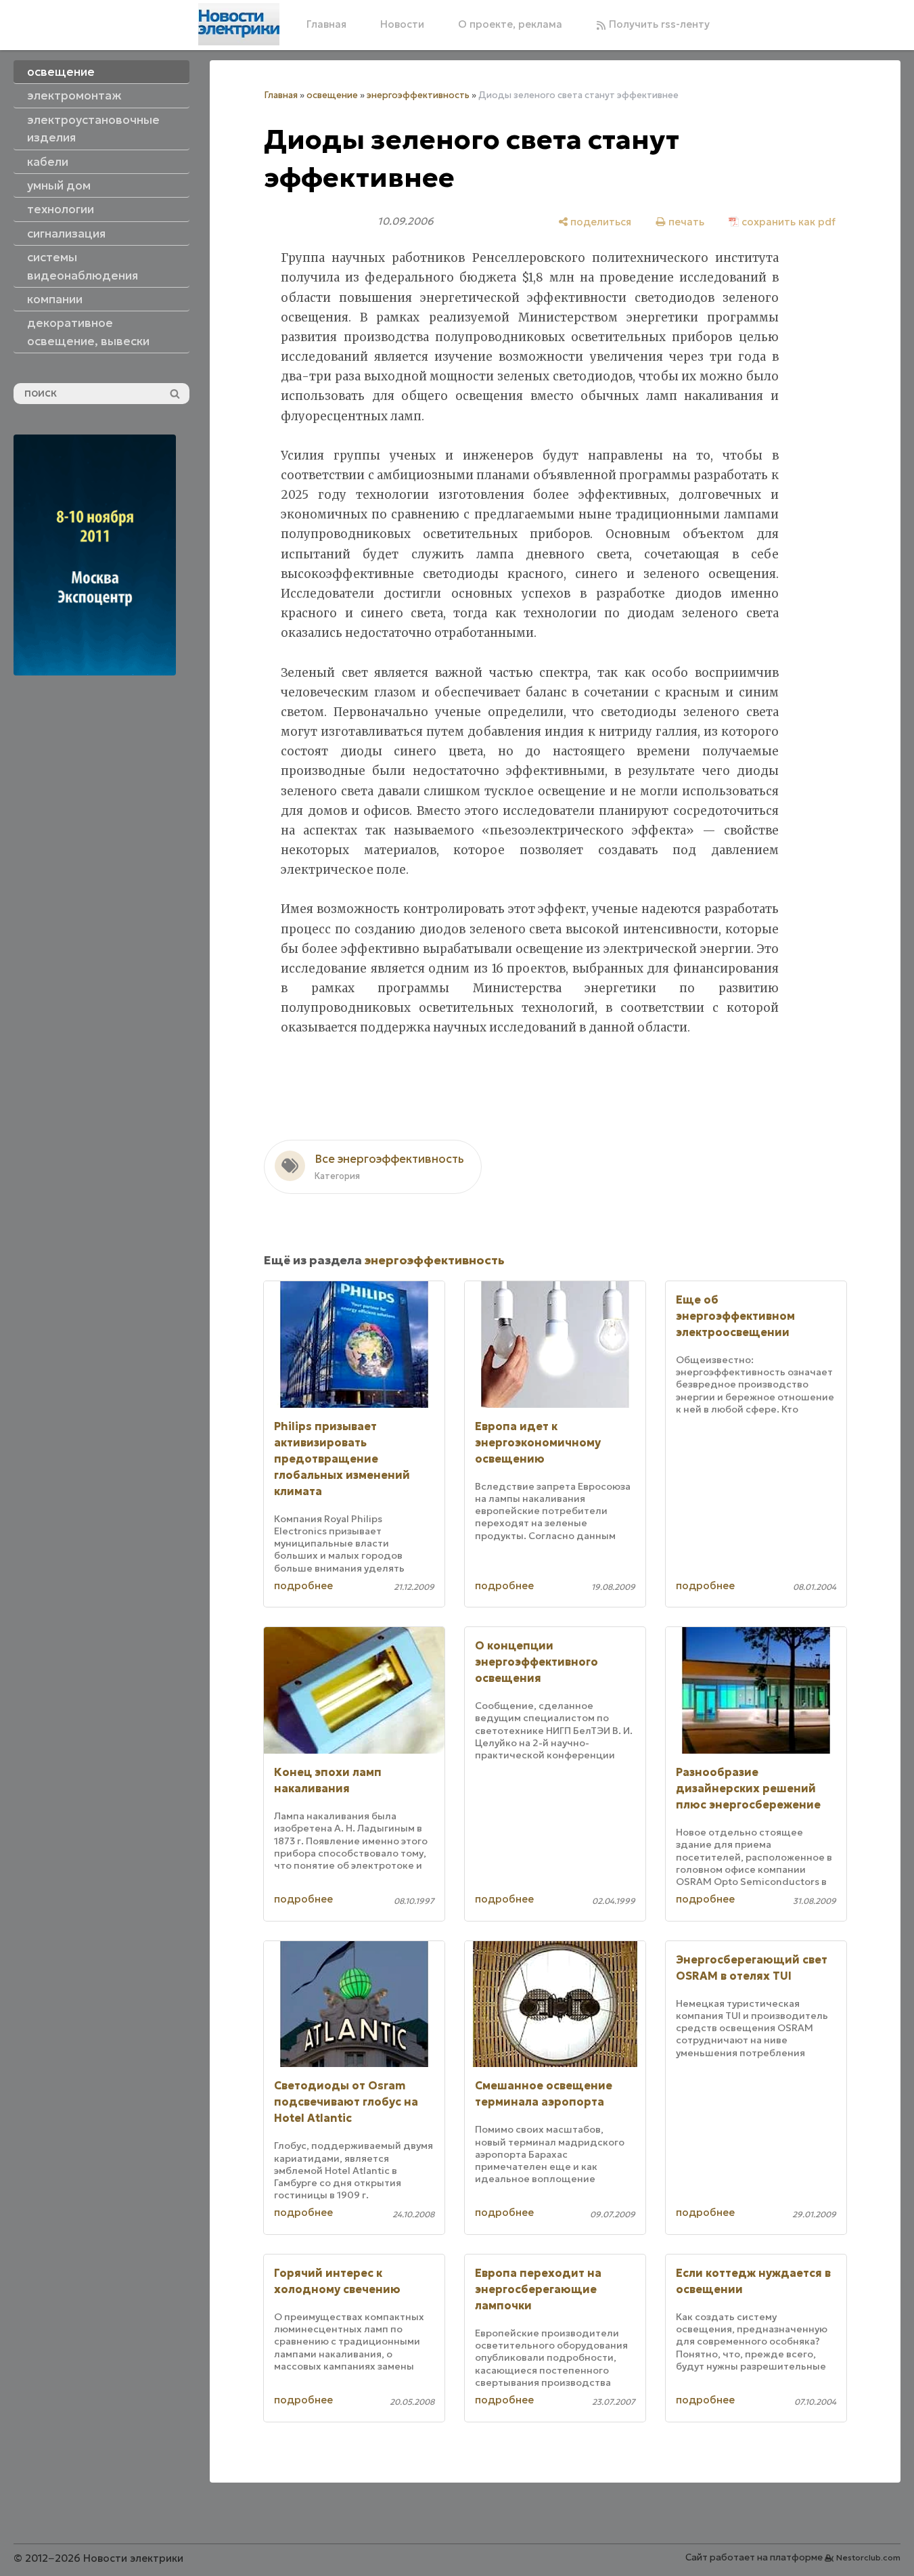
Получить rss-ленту (658, 24)
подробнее (303, 1585)
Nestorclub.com (868, 2557)
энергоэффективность (418, 95)
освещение (332, 95)
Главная (326, 24)
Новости (402, 24)
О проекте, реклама (510, 24)
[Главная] (239, 24)
